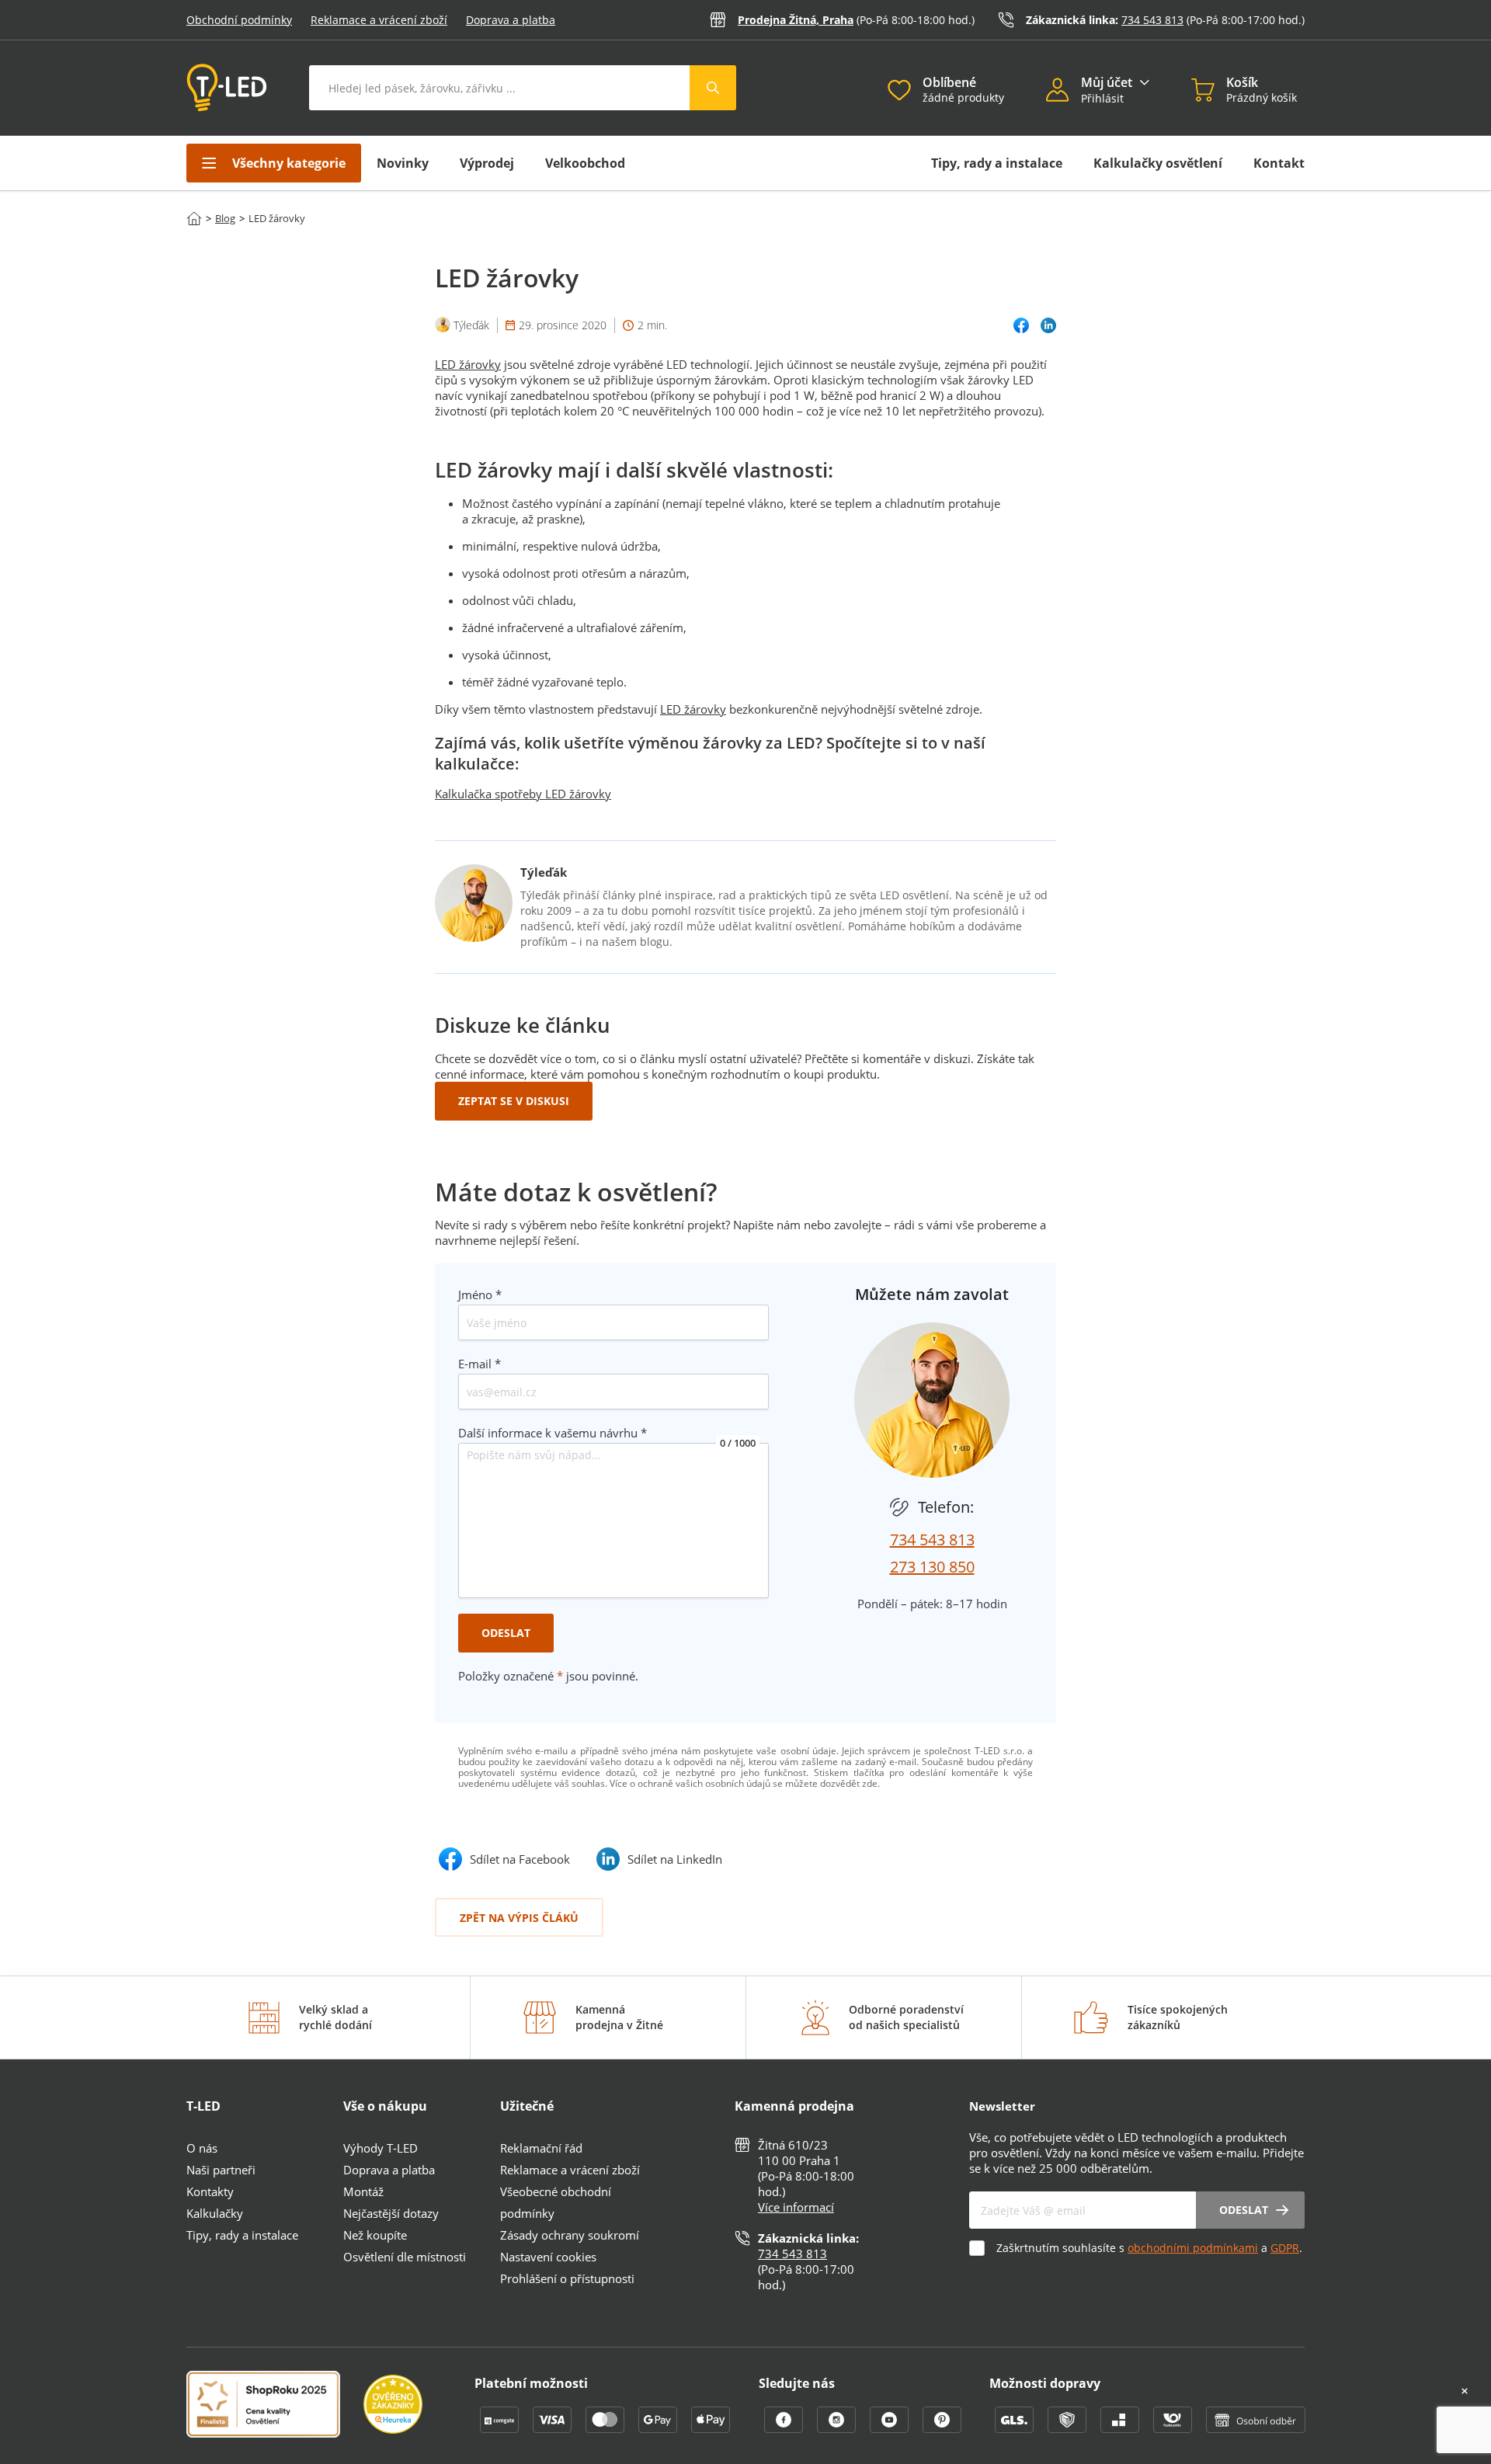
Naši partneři (221, 2170)
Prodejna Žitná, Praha (796, 20)
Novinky (403, 163)
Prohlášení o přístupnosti (567, 2278)
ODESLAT (506, 1633)
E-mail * (480, 1364)
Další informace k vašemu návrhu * (553, 1433)
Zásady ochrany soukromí (570, 2235)
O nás (202, 2148)
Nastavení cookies (548, 2257)
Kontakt (1279, 163)
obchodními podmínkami (1193, 2248)
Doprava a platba (511, 20)
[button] (1064, 92)
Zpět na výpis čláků (519, 1918)
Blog (225, 218)
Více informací (796, 2207)
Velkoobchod (585, 163)
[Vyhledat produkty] (713, 88)
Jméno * (480, 1295)
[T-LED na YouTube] (891, 2428)
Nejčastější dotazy (391, 2213)
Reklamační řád (541, 2148)
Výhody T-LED (381, 2148)
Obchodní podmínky (239, 20)
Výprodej (487, 163)
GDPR (1285, 2248)
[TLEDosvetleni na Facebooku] (785, 2428)
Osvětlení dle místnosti (405, 2257)
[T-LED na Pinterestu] (942, 2428)
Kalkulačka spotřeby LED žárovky (523, 794)
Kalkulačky (215, 2213)
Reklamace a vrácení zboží (379, 20)
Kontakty (210, 2191)
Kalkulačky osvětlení (1158, 163)
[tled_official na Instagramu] (838, 2428)
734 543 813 (1152, 20)
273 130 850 (932, 1567)
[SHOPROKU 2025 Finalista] (275, 2406)
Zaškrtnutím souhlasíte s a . (1149, 2248)
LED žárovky (468, 364)
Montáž (363, 2191)
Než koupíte (375, 2235)
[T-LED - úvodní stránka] (227, 88)
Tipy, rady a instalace (997, 163)
